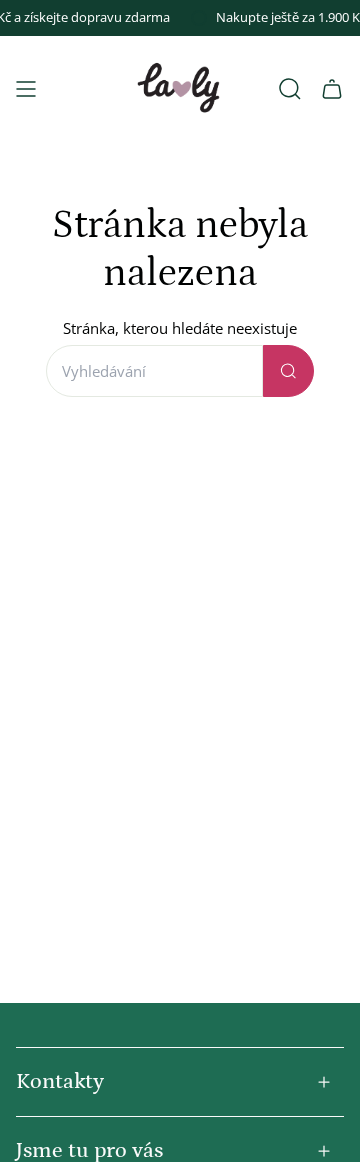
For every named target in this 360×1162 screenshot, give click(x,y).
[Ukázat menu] (26, 89)
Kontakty (60, 1081)
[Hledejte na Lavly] (288, 371)
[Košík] (332, 89)
